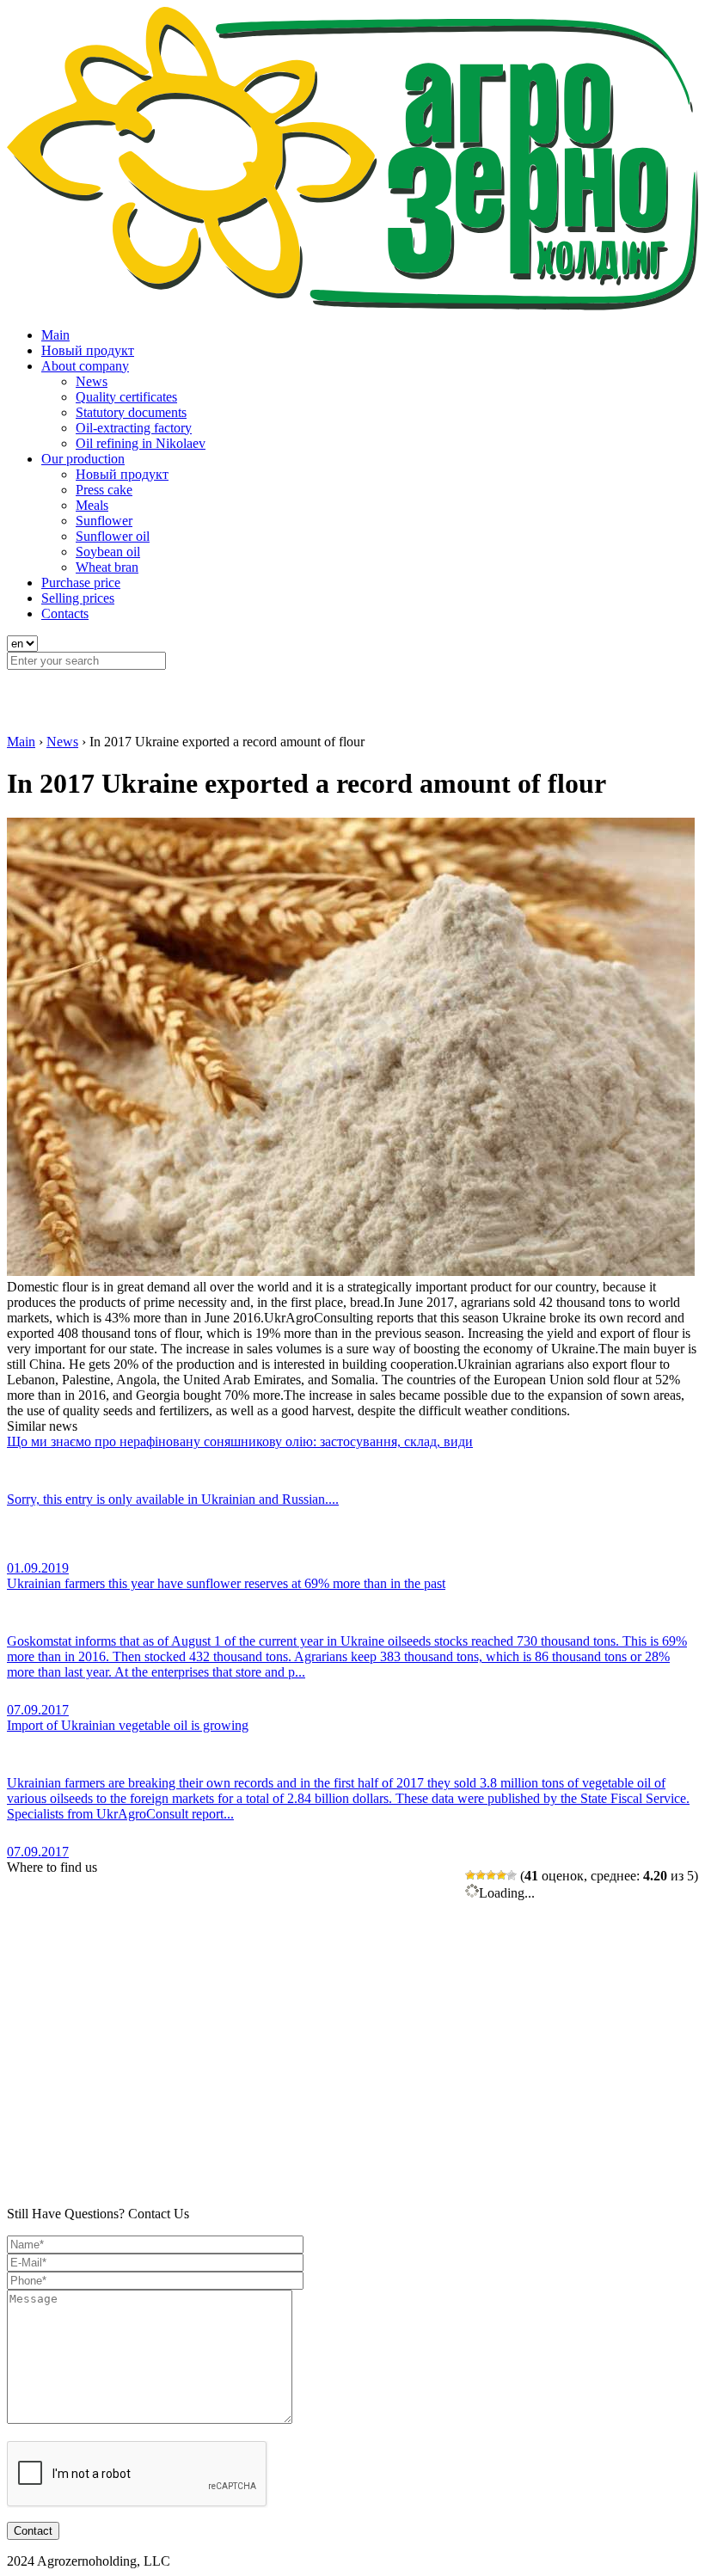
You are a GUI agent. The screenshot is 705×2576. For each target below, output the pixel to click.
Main (55, 335)
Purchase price (81, 583)
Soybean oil (108, 552)
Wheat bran (107, 567)
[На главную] (352, 306)
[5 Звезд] (512, 1875)
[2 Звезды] (481, 1875)
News (92, 381)
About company (85, 366)
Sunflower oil (113, 536)
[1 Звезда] (470, 1875)
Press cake (104, 490)
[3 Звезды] (491, 1875)
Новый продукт (88, 350)
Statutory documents (131, 412)
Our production (83, 459)
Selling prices (78, 598)
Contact (33, 2531)
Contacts (65, 613)
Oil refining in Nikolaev (141, 443)
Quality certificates (126, 397)
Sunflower (104, 521)
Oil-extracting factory (134, 428)
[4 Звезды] (501, 1875)
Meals (92, 505)
